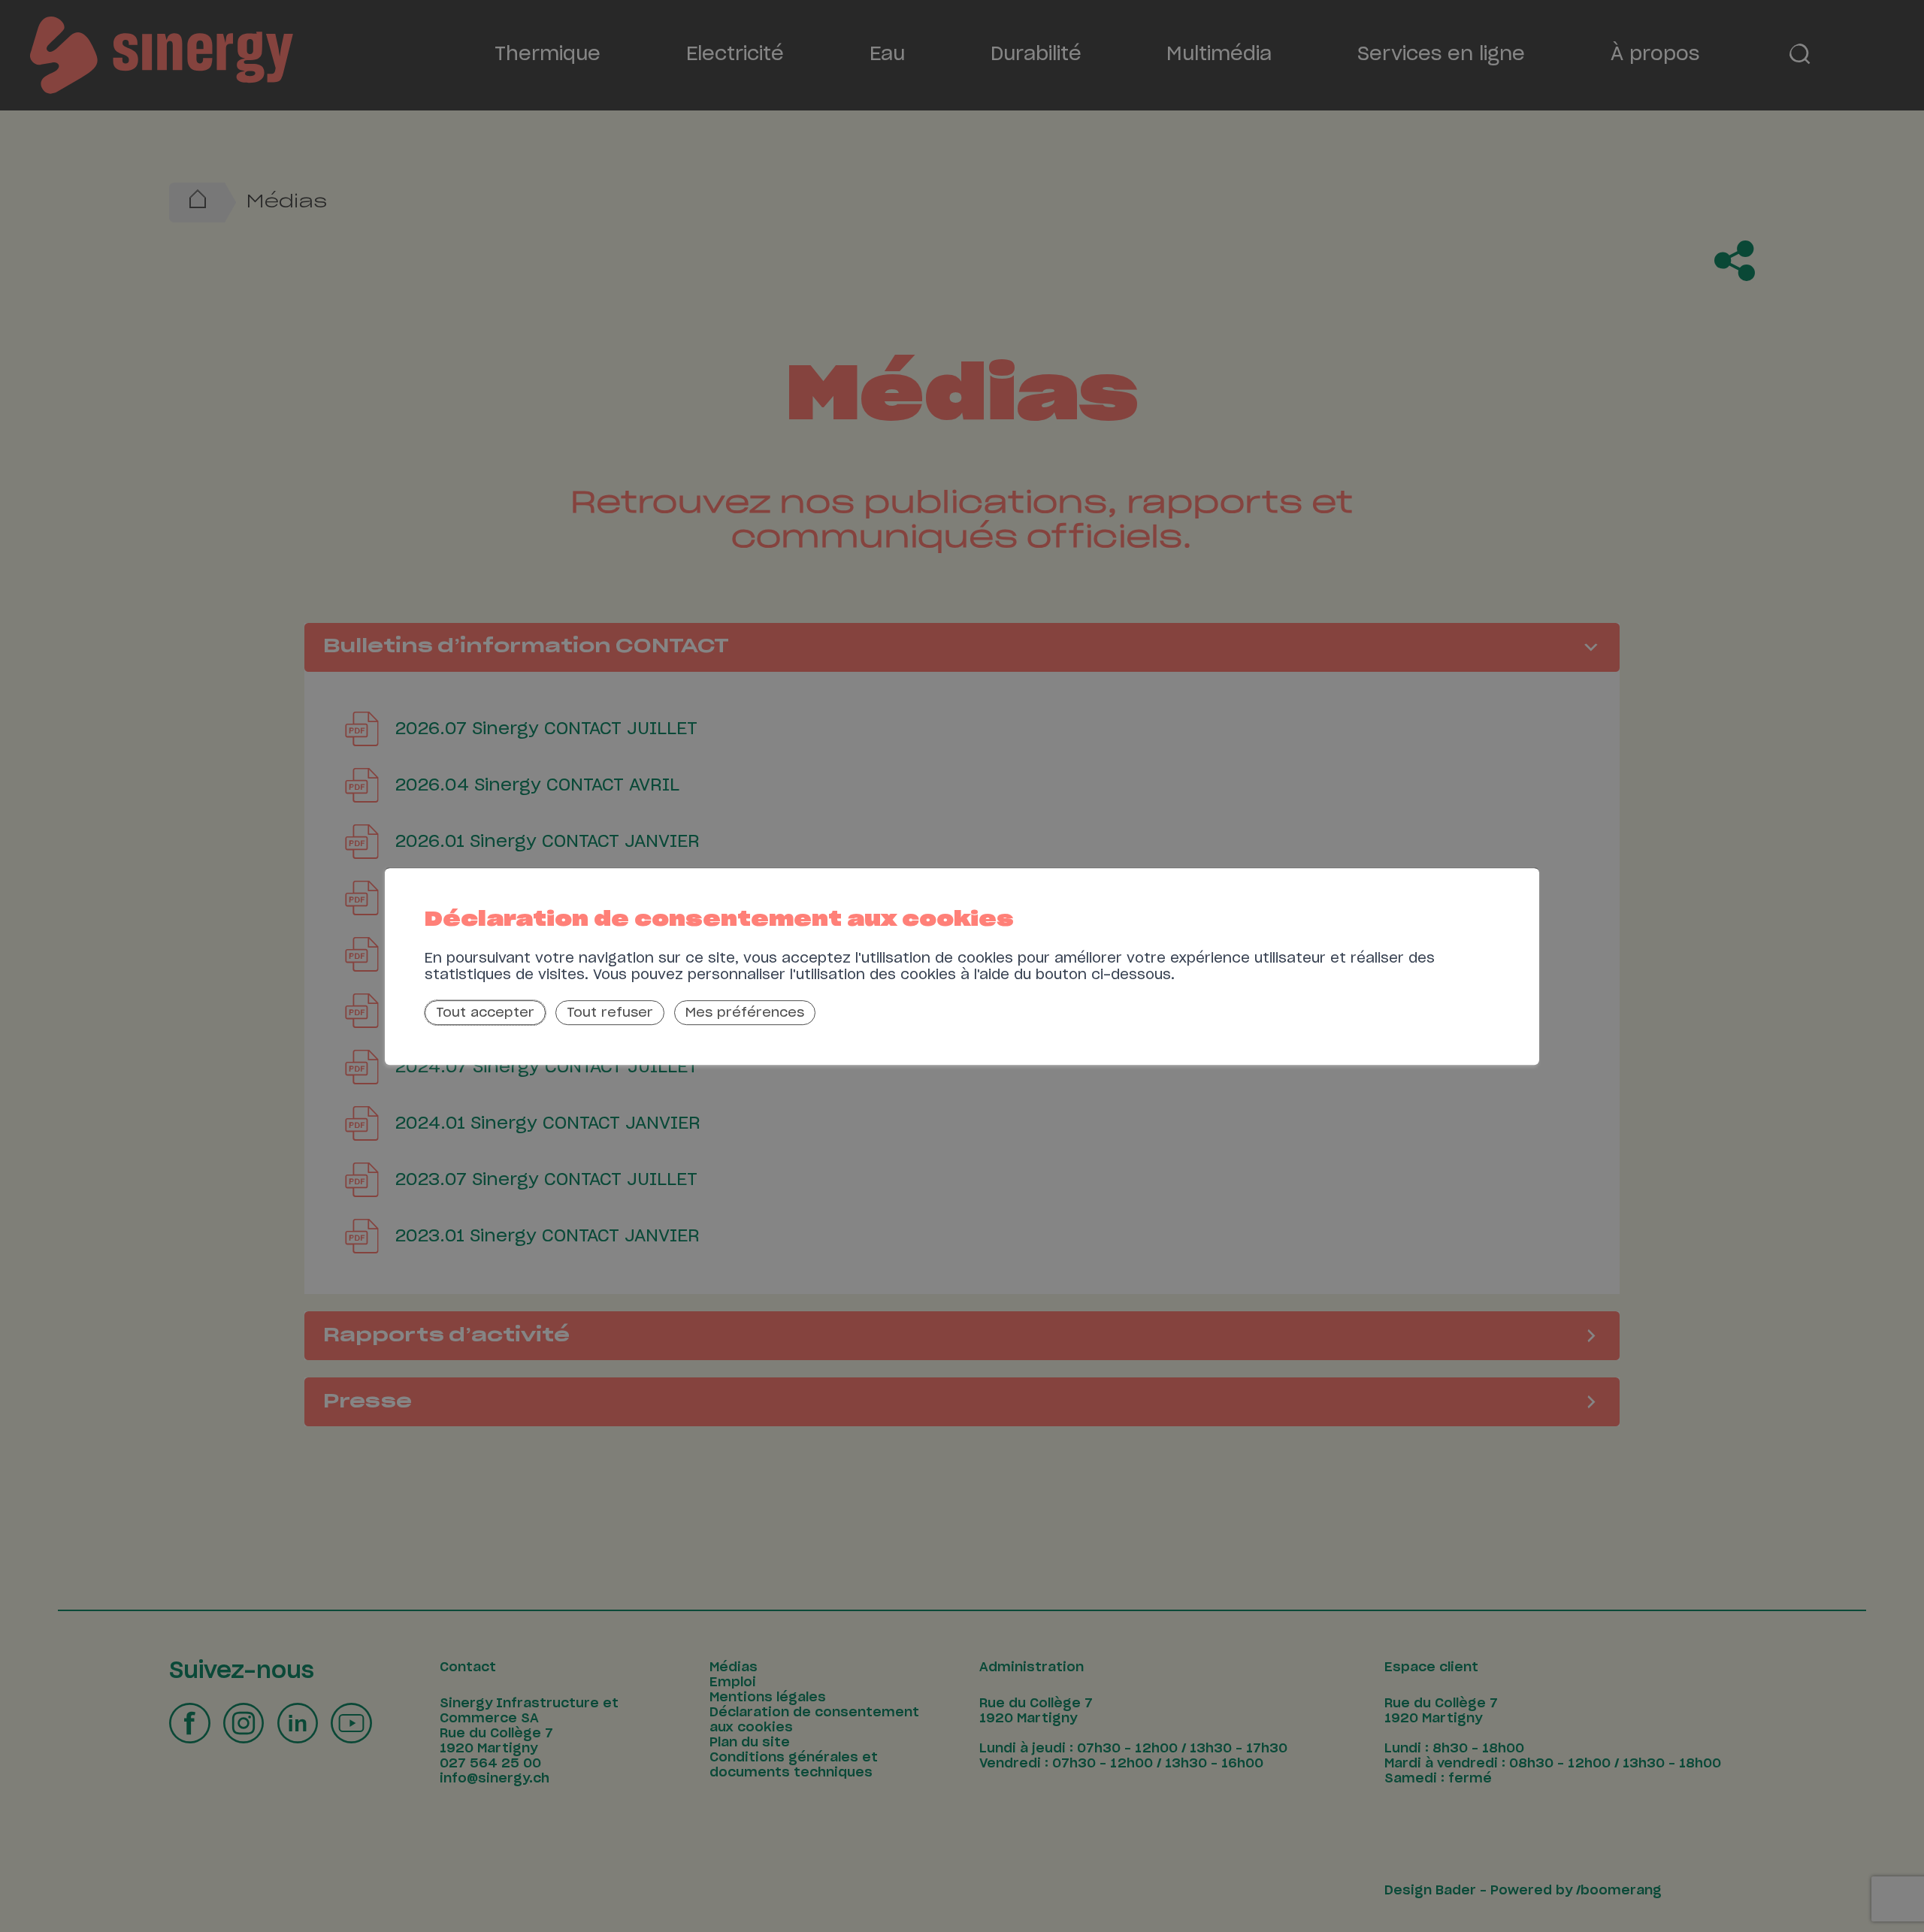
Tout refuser (610, 1013)
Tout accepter (485, 1013)
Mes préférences (745, 1013)
